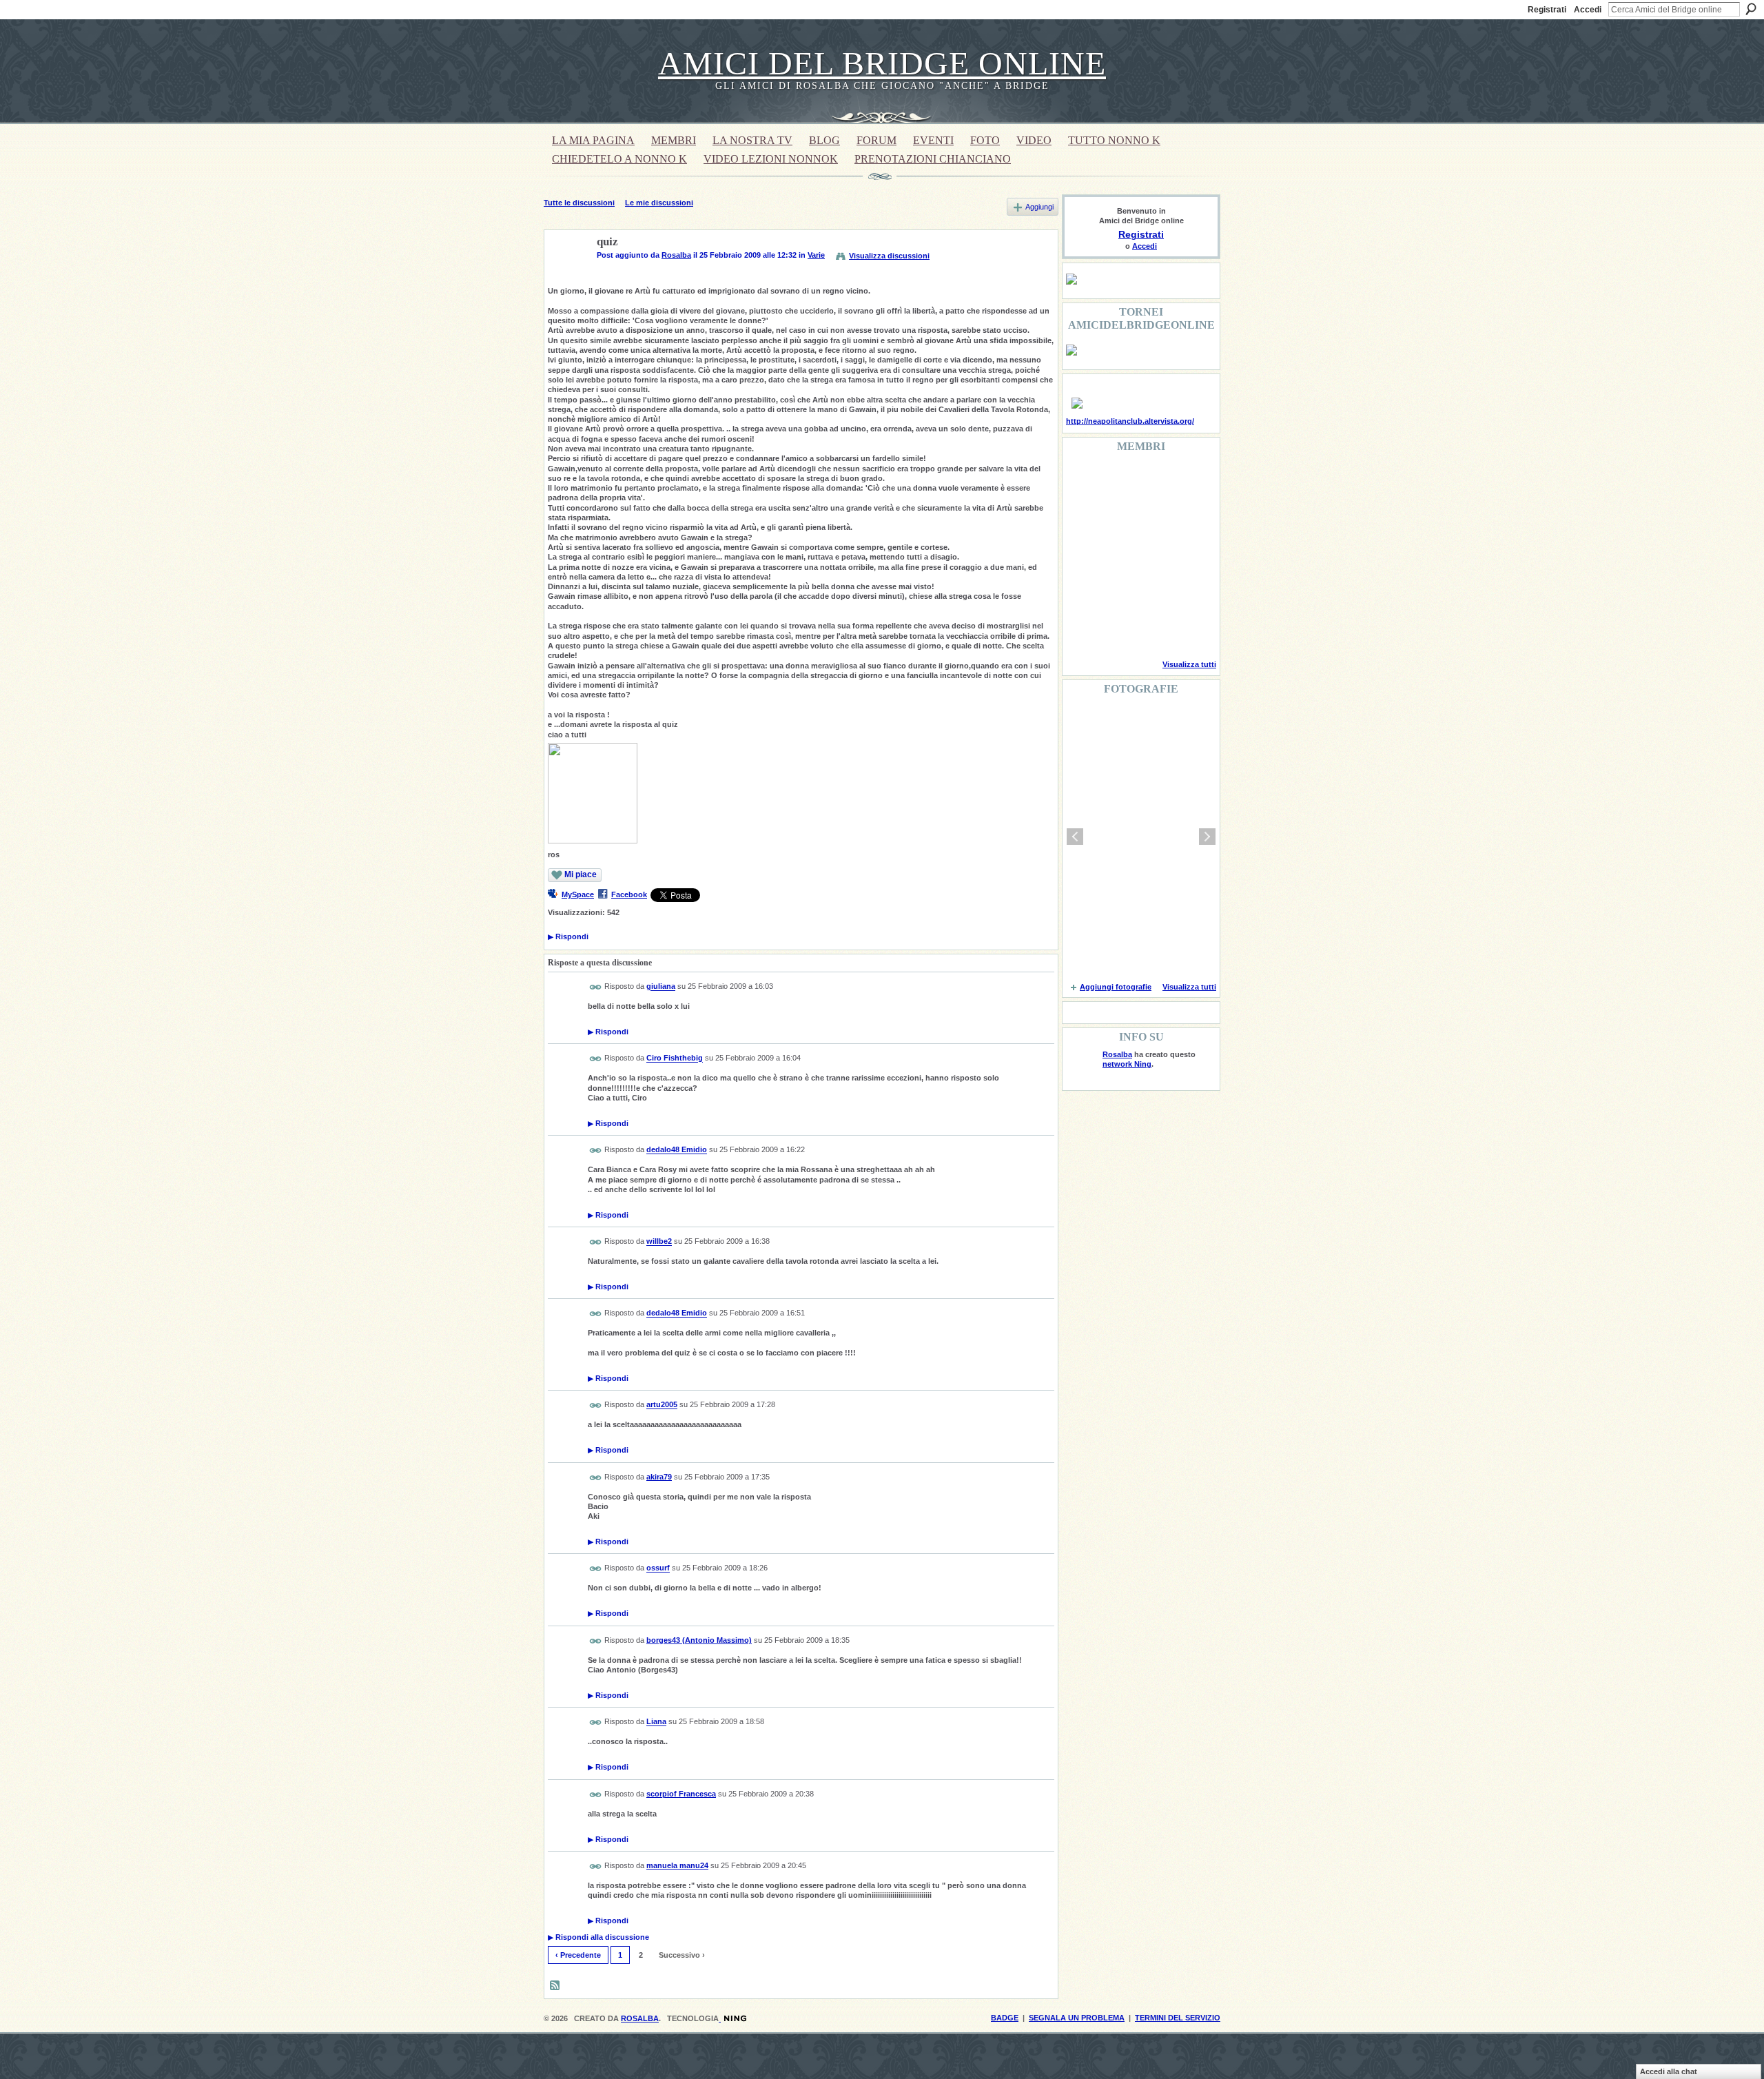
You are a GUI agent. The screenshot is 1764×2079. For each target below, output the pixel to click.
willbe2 (659, 1242)
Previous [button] (1075, 837)
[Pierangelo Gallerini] (1153, 518)
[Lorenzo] (1188, 630)
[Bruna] (1118, 481)
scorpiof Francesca (681, 1794)
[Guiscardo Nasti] (1118, 518)
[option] (1141, 837)
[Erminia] (1118, 593)
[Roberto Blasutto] (1083, 630)
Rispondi (568, 936)
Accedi (1588, 10)
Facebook (629, 894)
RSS (555, 1986)
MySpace (578, 894)
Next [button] (1207, 837)
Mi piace (581, 874)
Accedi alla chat (1669, 2071)
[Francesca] (1083, 518)
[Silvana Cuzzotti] (1188, 593)
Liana (656, 1722)
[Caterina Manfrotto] (1083, 593)
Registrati (1547, 10)
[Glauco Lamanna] (1118, 555)
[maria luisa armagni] (1118, 630)
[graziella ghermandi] (1153, 630)
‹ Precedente (578, 1955)
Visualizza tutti (1189, 664)
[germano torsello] (1083, 555)
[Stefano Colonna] (1083, 481)
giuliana (661, 987)
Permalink (596, 987)
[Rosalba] (566, 274)
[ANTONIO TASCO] (1153, 555)
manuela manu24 (677, 1865)
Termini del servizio (1178, 2018)
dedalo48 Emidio (677, 1150)
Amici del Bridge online (882, 63)
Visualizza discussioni (889, 256)
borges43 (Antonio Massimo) (699, 1640)
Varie (816, 255)
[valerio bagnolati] (1153, 593)
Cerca (1751, 9)
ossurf (658, 1568)
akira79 (659, 1477)
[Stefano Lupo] (1188, 481)
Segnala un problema (1077, 2018)
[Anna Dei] (1188, 555)
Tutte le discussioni (579, 203)
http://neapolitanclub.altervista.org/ (1130, 421)
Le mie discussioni (659, 203)
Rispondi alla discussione (598, 1937)
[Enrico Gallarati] (1153, 481)
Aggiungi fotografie (1116, 987)
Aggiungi (1039, 207)
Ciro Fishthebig (675, 1058)
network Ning (1127, 1064)
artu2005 (662, 1405)
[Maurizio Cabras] (1188, 518)
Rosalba (676, 255)
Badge (1005, 2018)
